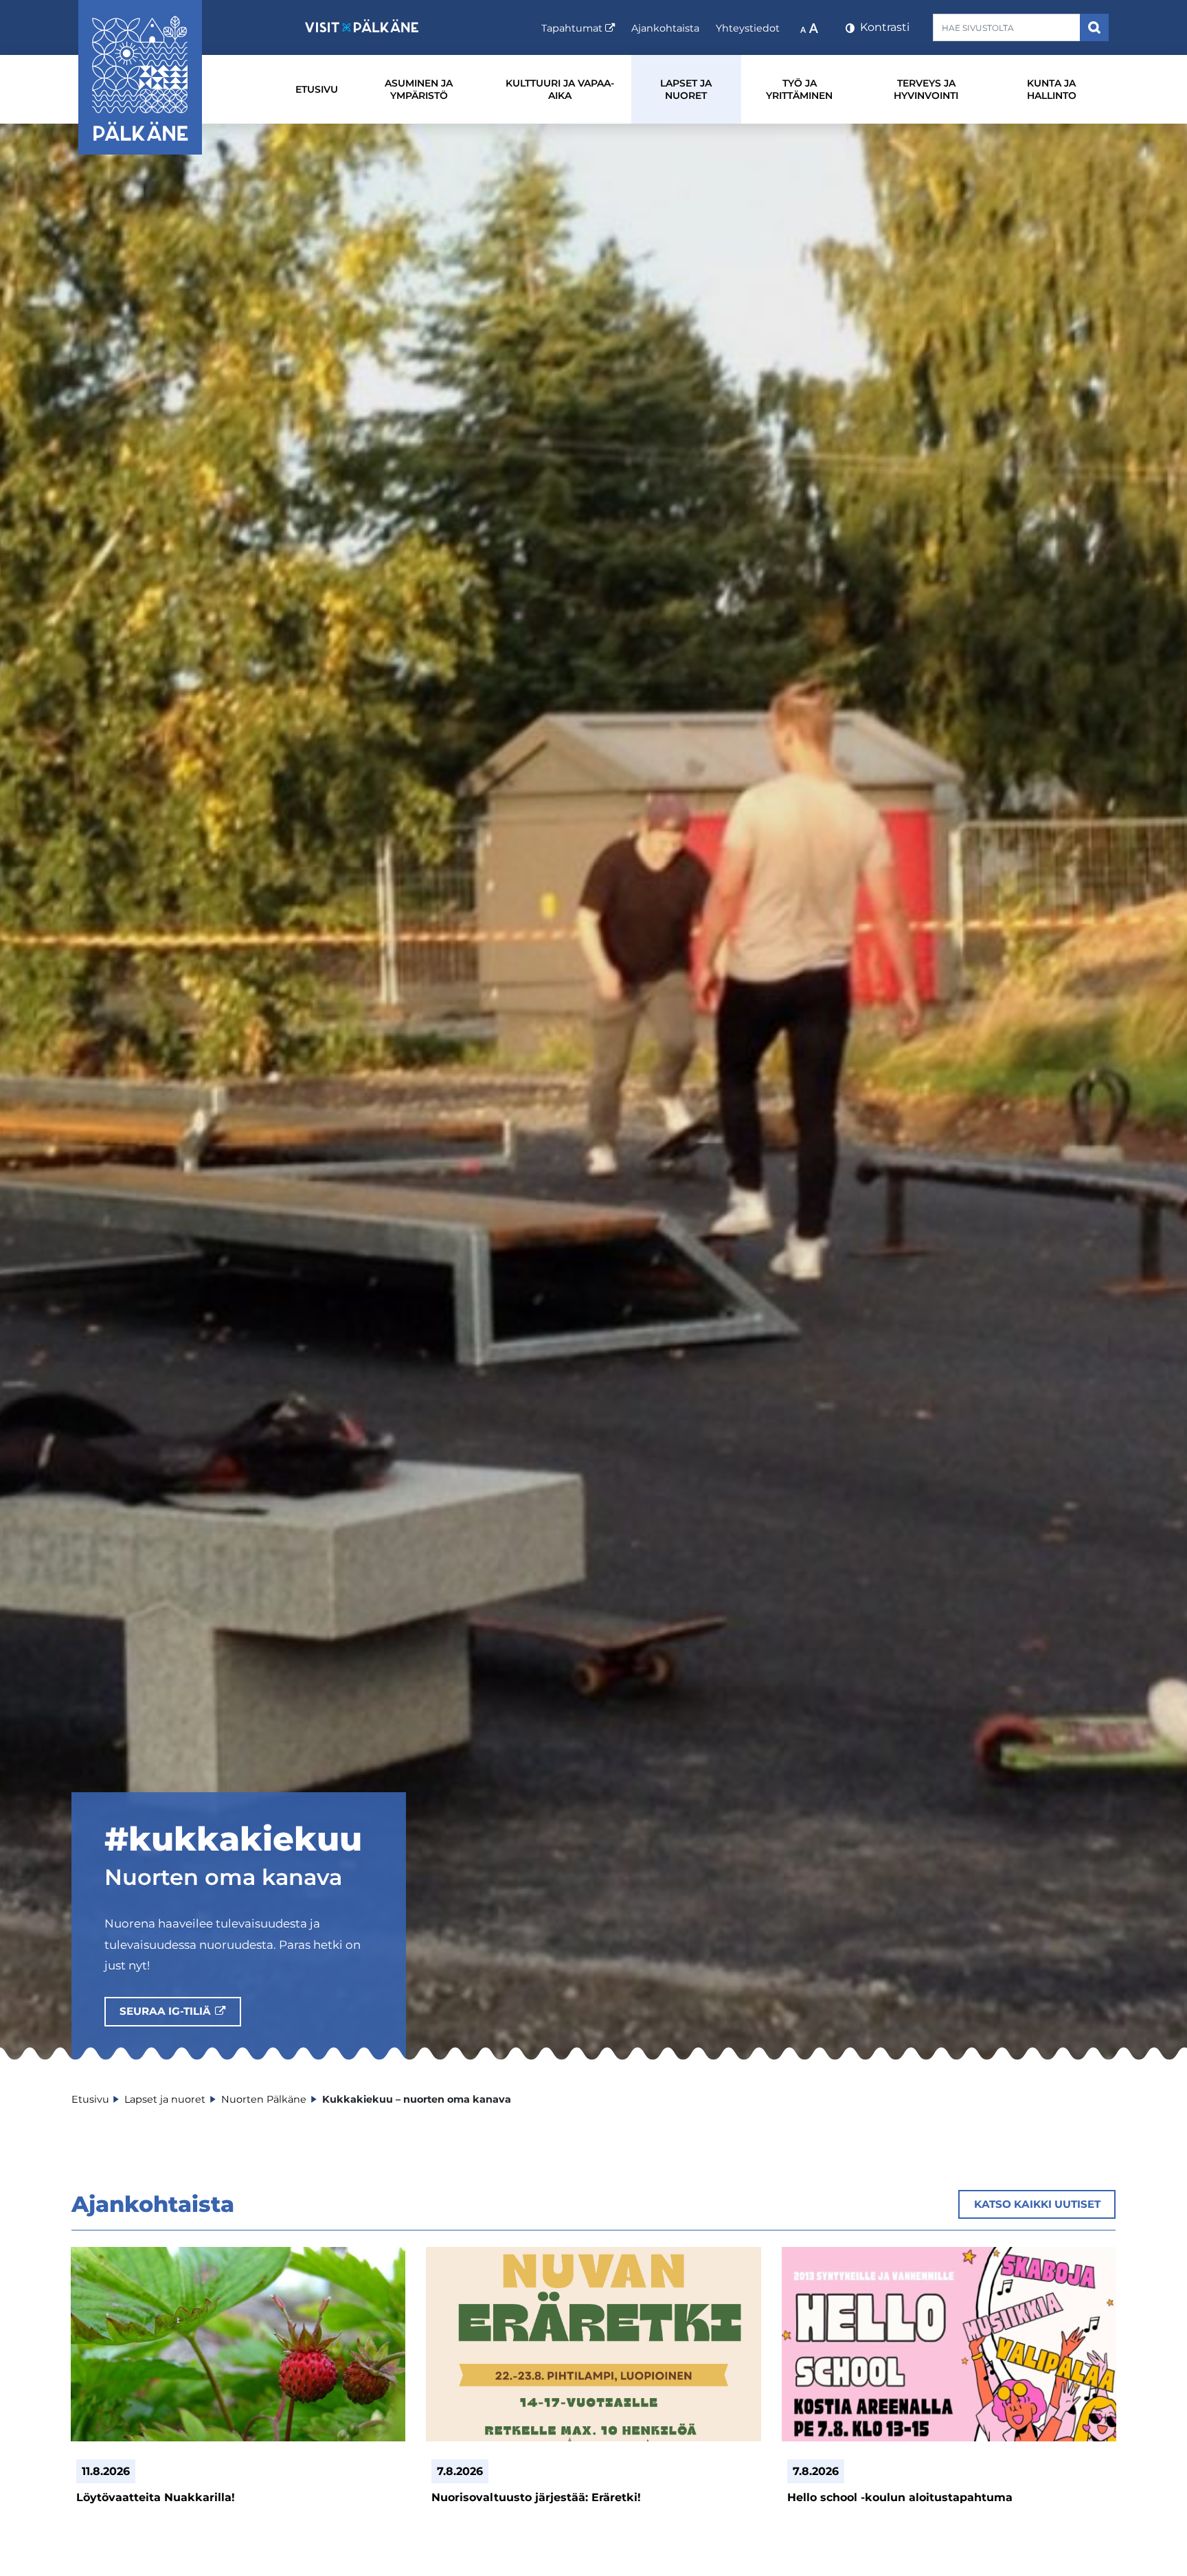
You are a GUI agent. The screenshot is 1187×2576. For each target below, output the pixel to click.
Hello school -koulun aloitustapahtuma (900, 2497)
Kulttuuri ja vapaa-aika (560, 89)
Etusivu (317, 89)
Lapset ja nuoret (686, 89)
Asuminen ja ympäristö (419, 89)
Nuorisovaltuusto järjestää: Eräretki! (536, 2497)
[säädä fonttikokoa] (811, 27)
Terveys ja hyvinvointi (926, 89)
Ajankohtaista (665, 28)
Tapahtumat (578, 28)
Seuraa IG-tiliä (180, 2011)
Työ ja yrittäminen (799, 89)
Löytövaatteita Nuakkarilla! (156, 2497)
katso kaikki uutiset (1037, 2204)
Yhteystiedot (748, 28)
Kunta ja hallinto (1052, 89)
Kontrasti (883, 27)
